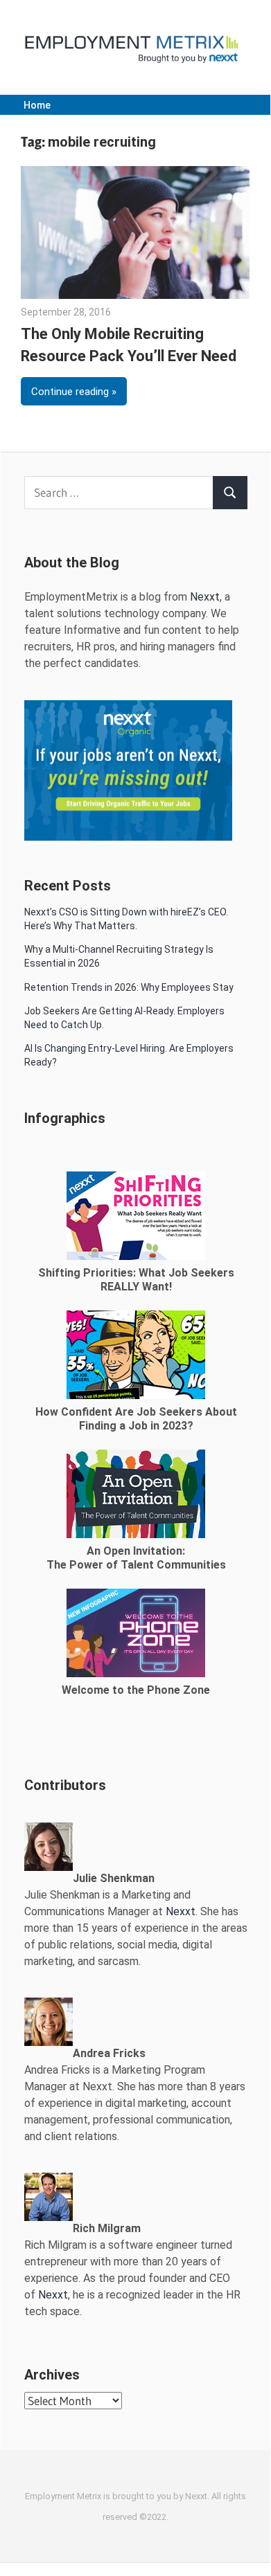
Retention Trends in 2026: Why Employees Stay (129, 987)
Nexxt (205, 597)
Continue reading (70, 392)
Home (37, 105)
